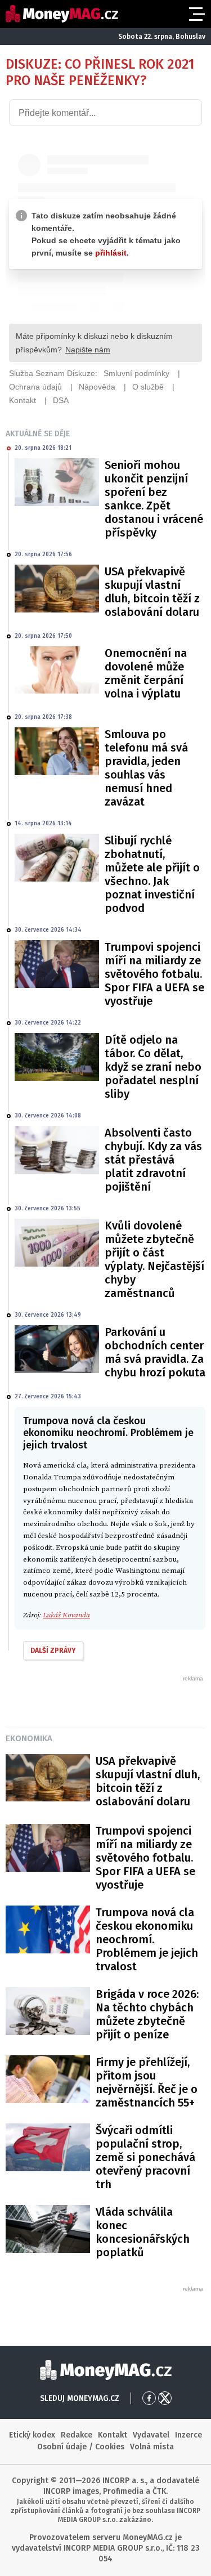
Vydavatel (151, 2435)
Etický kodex (32, 2435)
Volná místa (152, 2447)
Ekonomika (29, 1738)
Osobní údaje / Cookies (81, 2447)
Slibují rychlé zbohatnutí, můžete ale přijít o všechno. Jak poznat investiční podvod (152, 874)
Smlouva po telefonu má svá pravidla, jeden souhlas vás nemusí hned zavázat (146, 768)
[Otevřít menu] (196, 14)
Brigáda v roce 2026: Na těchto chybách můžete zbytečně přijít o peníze (147, 2014)
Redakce (77, 2435)
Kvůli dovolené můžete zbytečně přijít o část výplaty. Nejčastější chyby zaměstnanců (154, 1259)
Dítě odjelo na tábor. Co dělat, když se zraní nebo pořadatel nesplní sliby (153, 1067)
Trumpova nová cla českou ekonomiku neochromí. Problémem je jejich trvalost (147, 1939)
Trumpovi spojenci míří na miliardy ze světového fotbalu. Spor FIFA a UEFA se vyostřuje (154, 974)
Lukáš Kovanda (66, 1615)
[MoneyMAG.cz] (62, 14)
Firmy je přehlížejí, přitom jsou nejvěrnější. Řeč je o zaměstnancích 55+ (147, 2082)
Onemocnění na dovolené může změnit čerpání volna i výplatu (146, 673)
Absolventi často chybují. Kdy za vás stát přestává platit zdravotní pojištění (153, 1160)
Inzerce (188, 2435)
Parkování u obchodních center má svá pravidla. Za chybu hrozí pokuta (155, 1352)
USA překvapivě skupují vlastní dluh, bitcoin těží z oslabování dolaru (152, 592)
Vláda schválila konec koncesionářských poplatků (143, 2232)
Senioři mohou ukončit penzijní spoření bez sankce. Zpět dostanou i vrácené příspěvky (154, 499)
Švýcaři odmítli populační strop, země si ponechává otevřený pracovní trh (145, 2157)
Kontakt (113, 2435)
